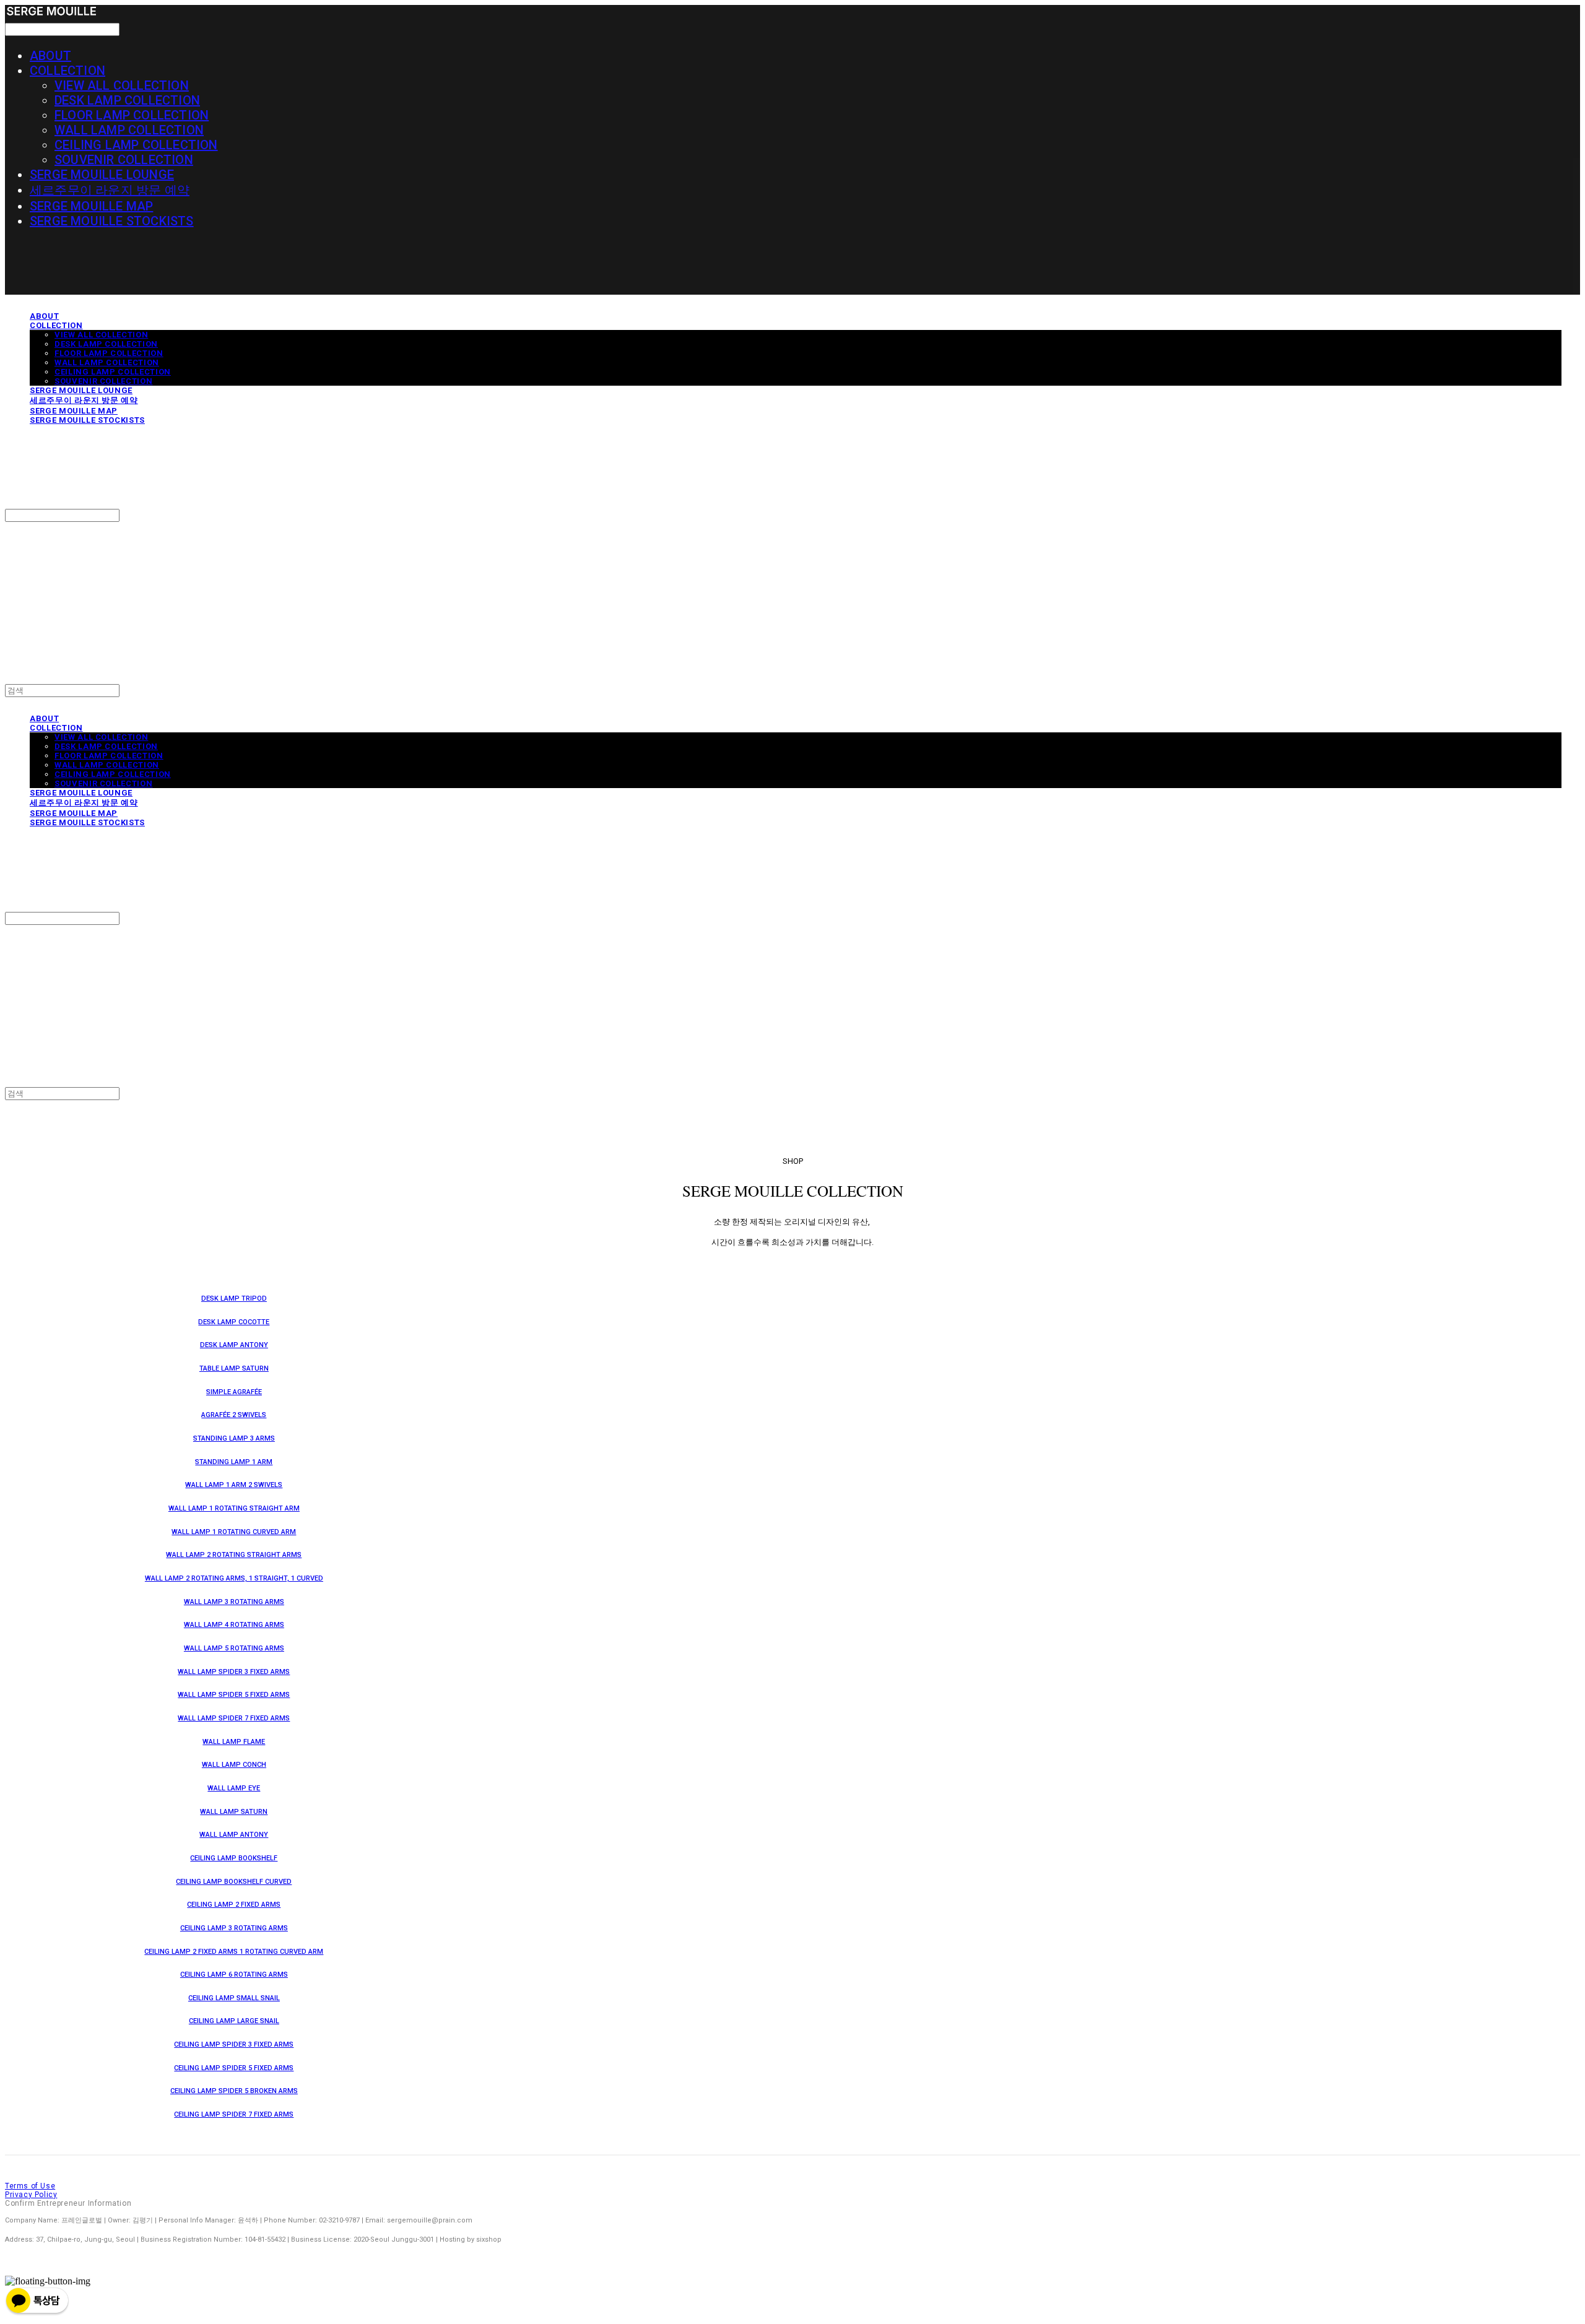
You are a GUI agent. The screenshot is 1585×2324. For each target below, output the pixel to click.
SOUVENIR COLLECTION (124, 160)
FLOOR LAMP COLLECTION (132, 115)
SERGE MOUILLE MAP (91, 206)
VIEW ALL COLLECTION (122, 85)
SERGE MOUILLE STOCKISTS (112, 221)
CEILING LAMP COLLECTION (136, 145)
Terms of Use (30, 2186)
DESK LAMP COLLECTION (127, 100)
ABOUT (50, 56)
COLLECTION (67, 71)
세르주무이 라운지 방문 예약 (110, 190)
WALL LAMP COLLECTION (129, 130)
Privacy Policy (31, 2195)
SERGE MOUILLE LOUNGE (102, 175)
